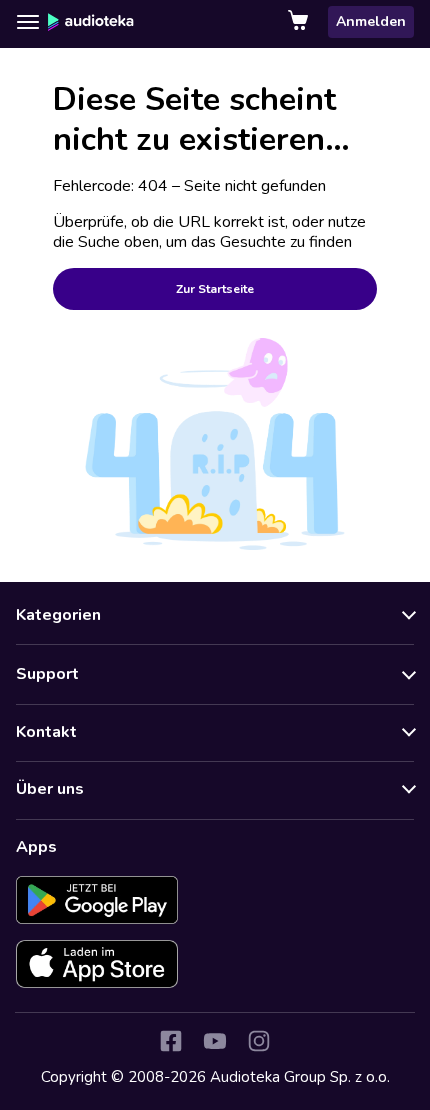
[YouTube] (215, 1041)
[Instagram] (259, 1041)
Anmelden (371, 21)
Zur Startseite (215, 289)
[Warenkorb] (300, 22)
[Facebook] (171, 1041)
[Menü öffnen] (28, 22)
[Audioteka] (91, 22)
